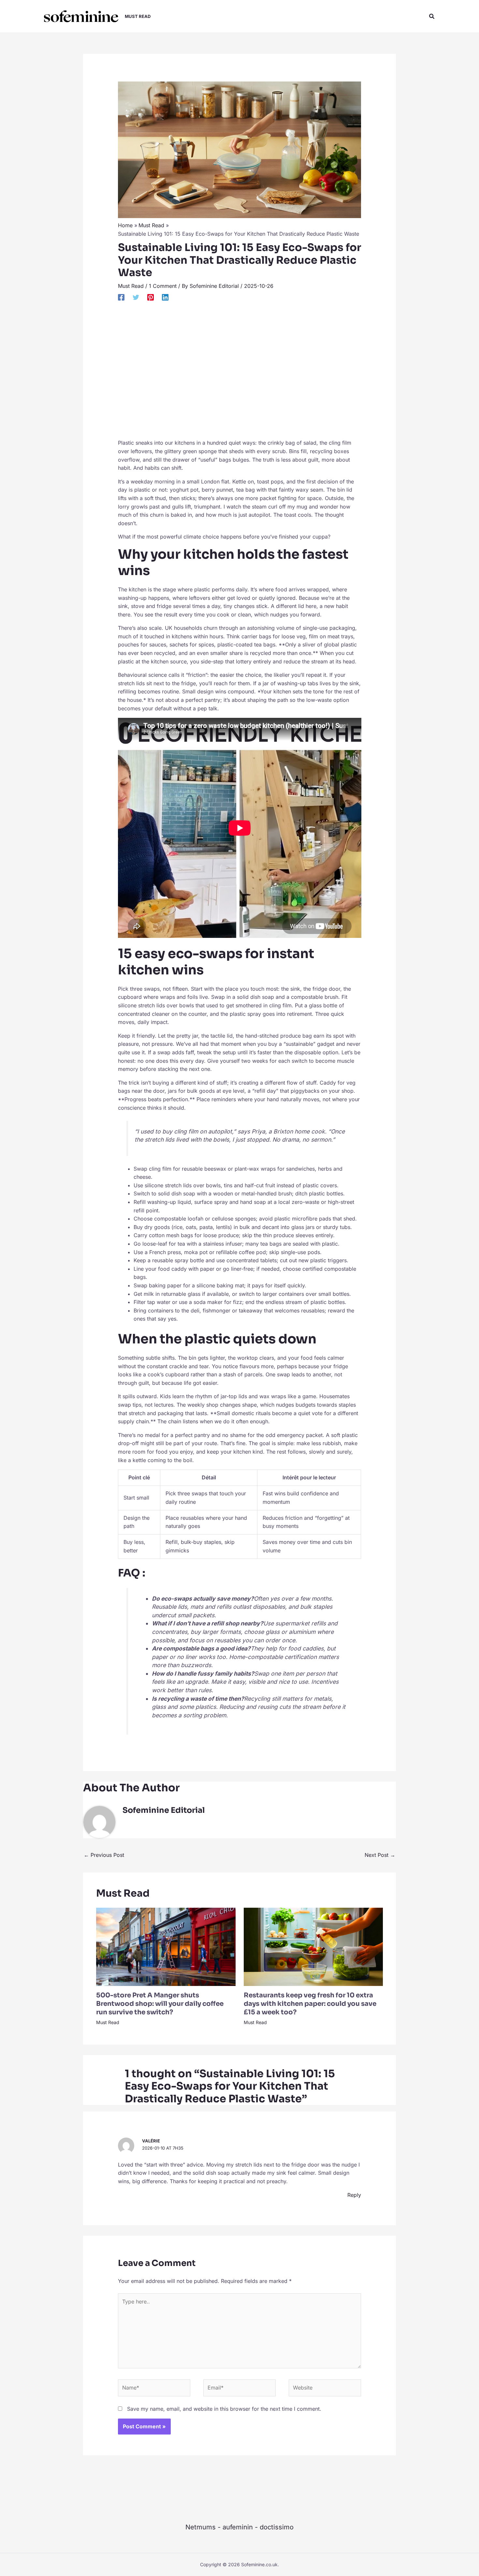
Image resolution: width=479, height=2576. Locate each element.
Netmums (201, 2527)
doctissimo (277, 2527)
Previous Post (104, 1855)
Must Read (131, 286)
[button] (432, 16)
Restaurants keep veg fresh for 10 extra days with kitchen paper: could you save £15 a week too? (310, 2004)
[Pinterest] (151, 297)
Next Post (380, 1855)
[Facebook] (121, 297)
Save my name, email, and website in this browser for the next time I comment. (224, 2409)
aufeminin (238, 2527)
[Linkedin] (165, 297)
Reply (354, 2195)
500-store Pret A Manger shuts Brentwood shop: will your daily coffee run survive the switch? (160, 2004)
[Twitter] (136, 297)
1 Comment (163, 286)
